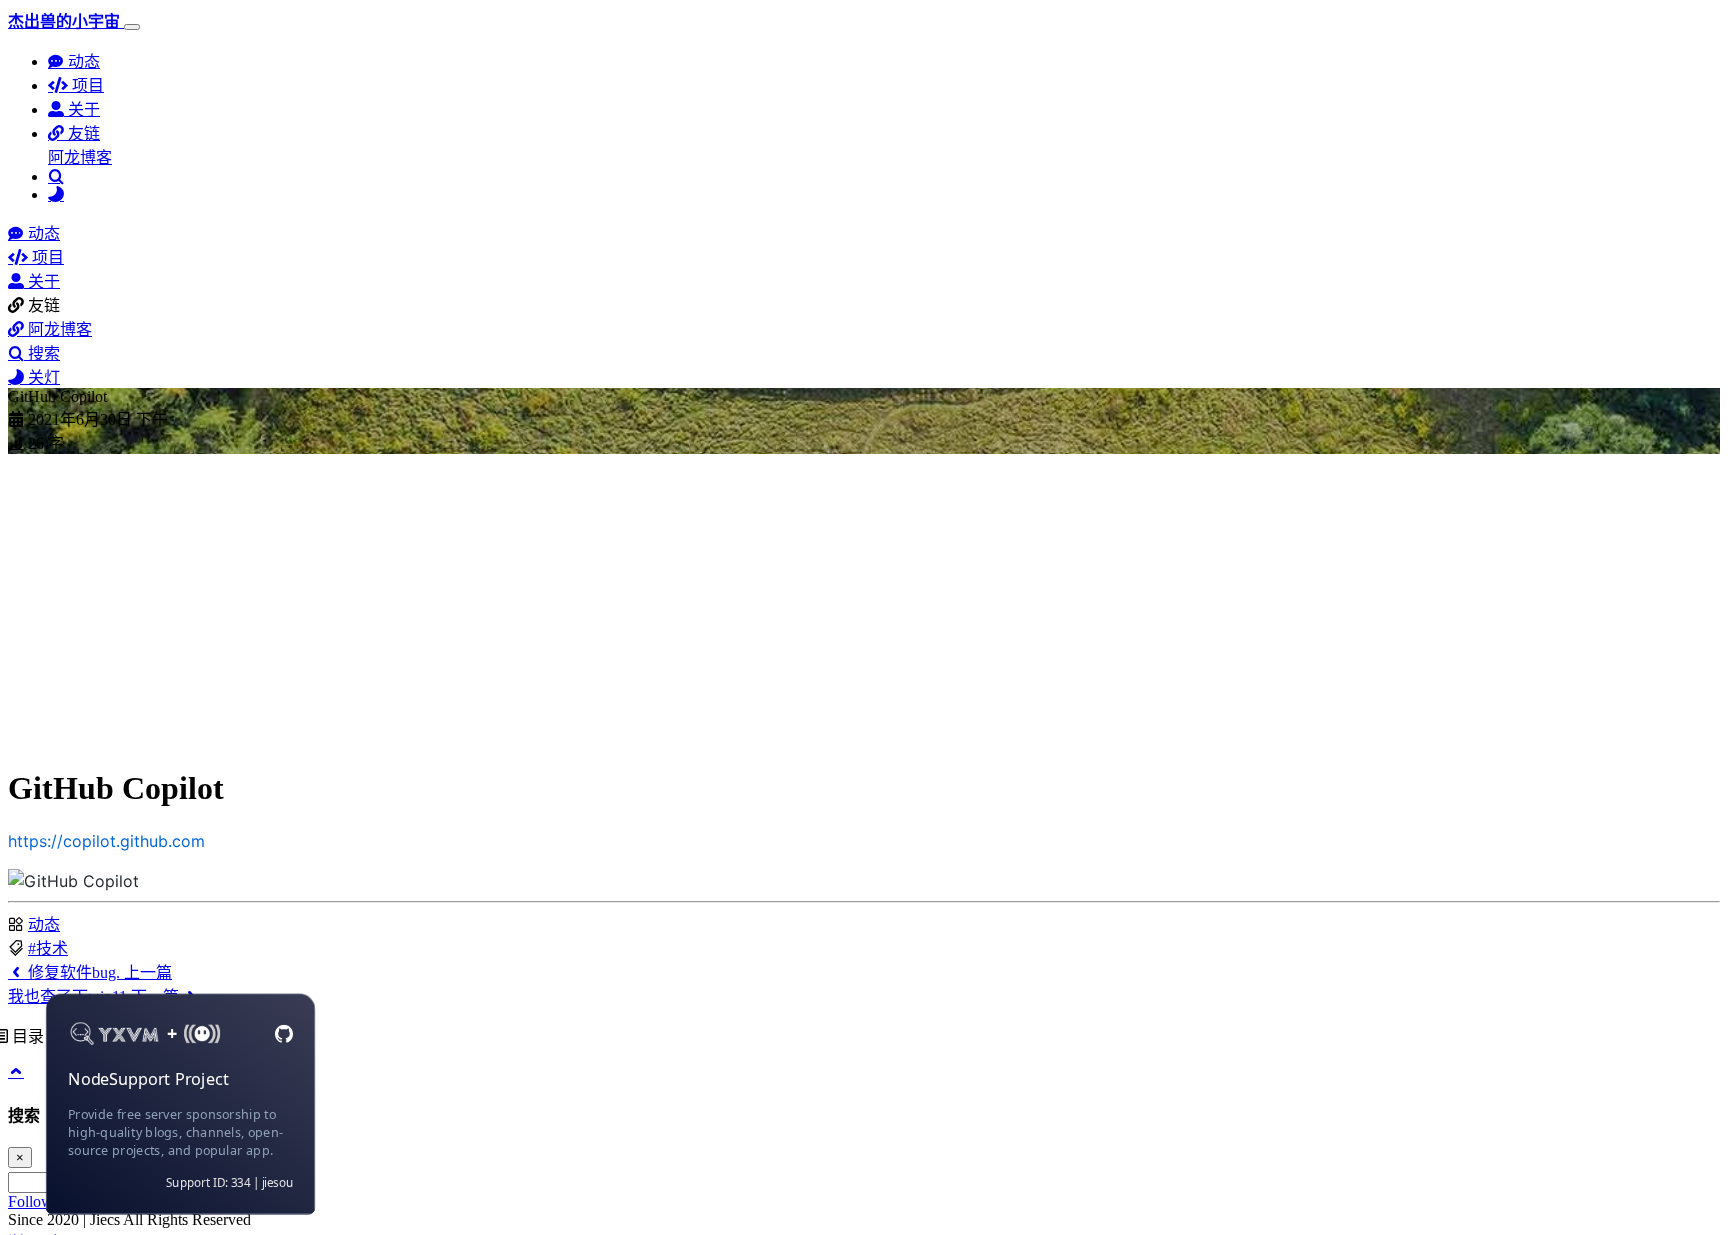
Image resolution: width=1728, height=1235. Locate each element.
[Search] (56, 176)
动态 (44, 924)
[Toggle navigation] (132, 27)
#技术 (48, 948)
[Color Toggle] (56, 194)
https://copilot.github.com (106, 841)
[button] (74, 133)
